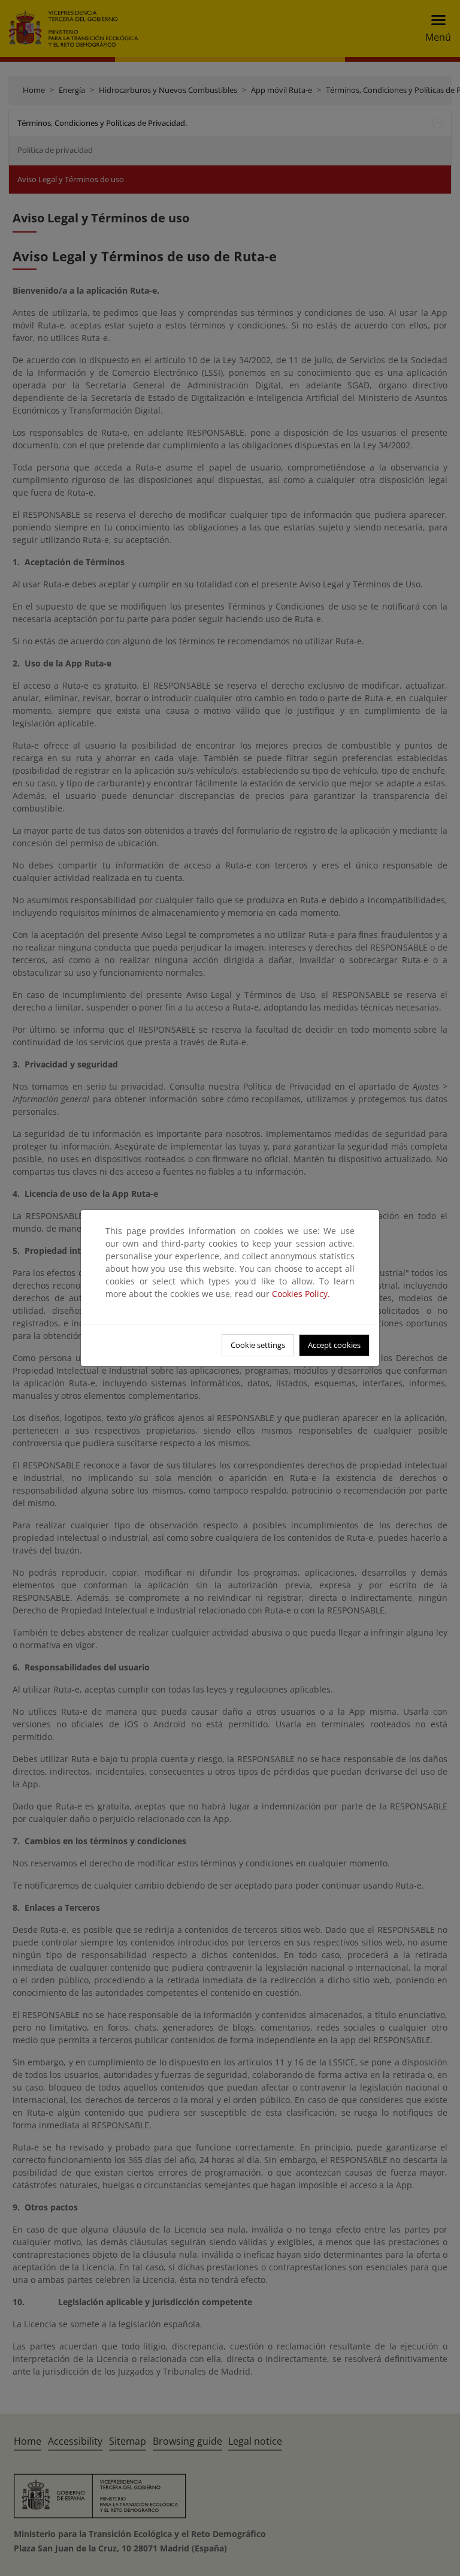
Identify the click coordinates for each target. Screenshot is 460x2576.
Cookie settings (258, 1345)
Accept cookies (334, 1345)
